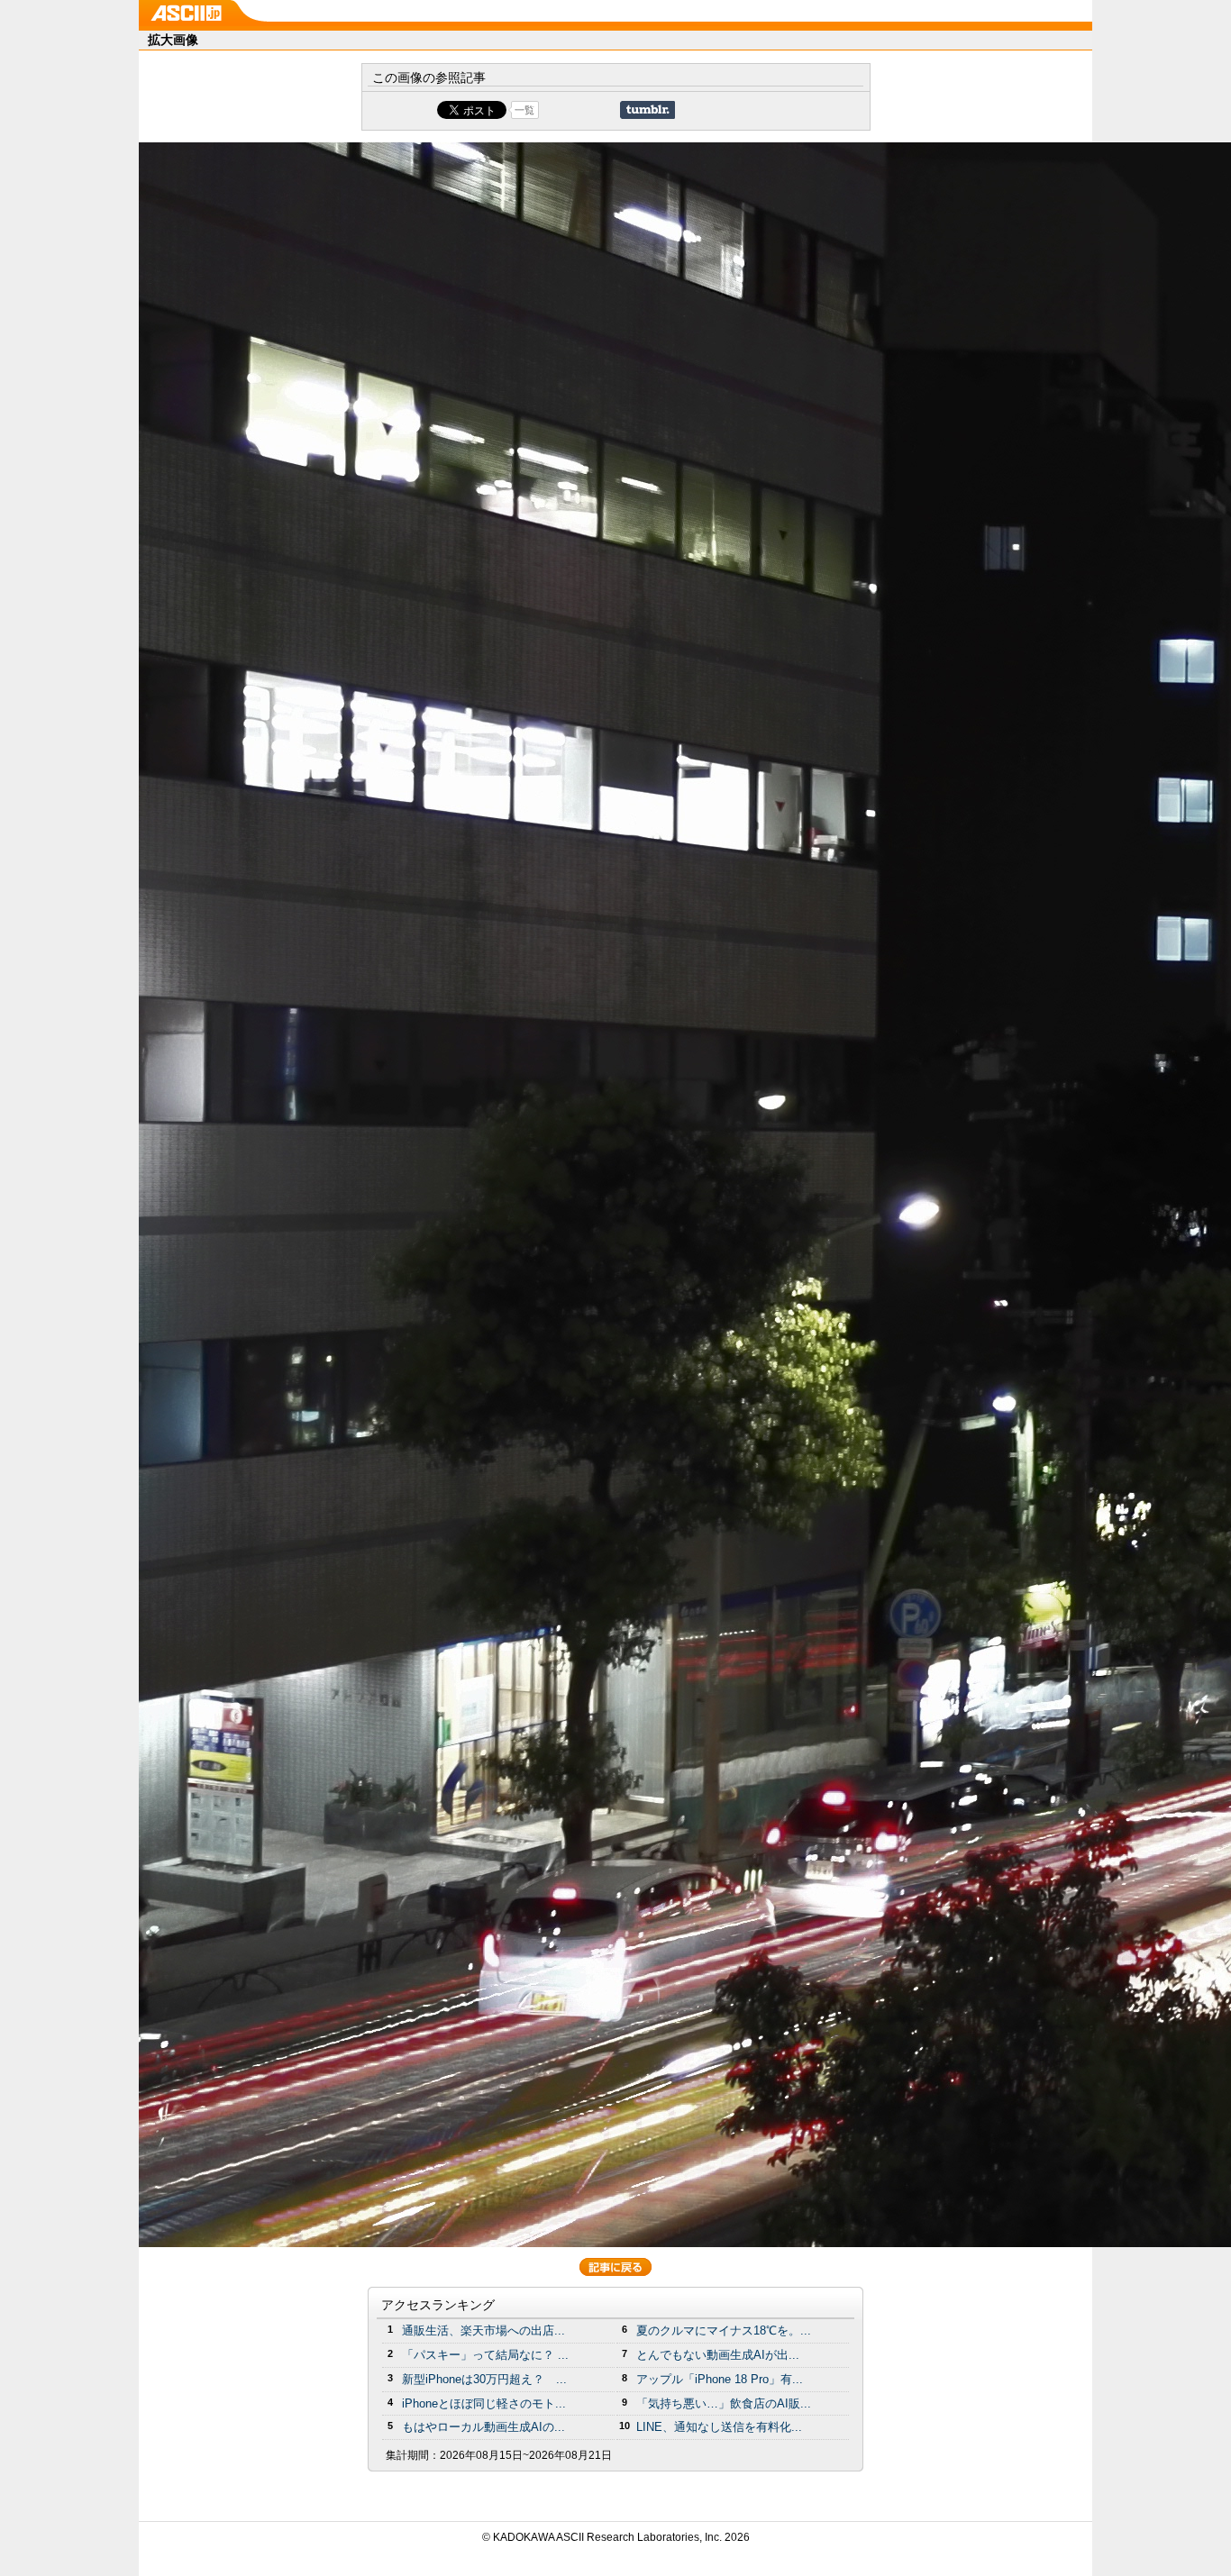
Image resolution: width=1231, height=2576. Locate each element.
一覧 (524, 110)
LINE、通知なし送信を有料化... (719, 2427)
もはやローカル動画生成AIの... (483, 2427)
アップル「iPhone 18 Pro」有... (720, 2379)
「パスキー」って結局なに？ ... (485, 2355)
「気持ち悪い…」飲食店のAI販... (724, 2403)
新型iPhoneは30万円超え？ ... (484, 2379)
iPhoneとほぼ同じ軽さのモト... (484, 2403)
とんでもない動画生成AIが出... (718, 2355)
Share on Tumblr (647, 110)
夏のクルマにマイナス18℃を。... (724, 2330)
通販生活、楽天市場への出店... (483, 2330)
